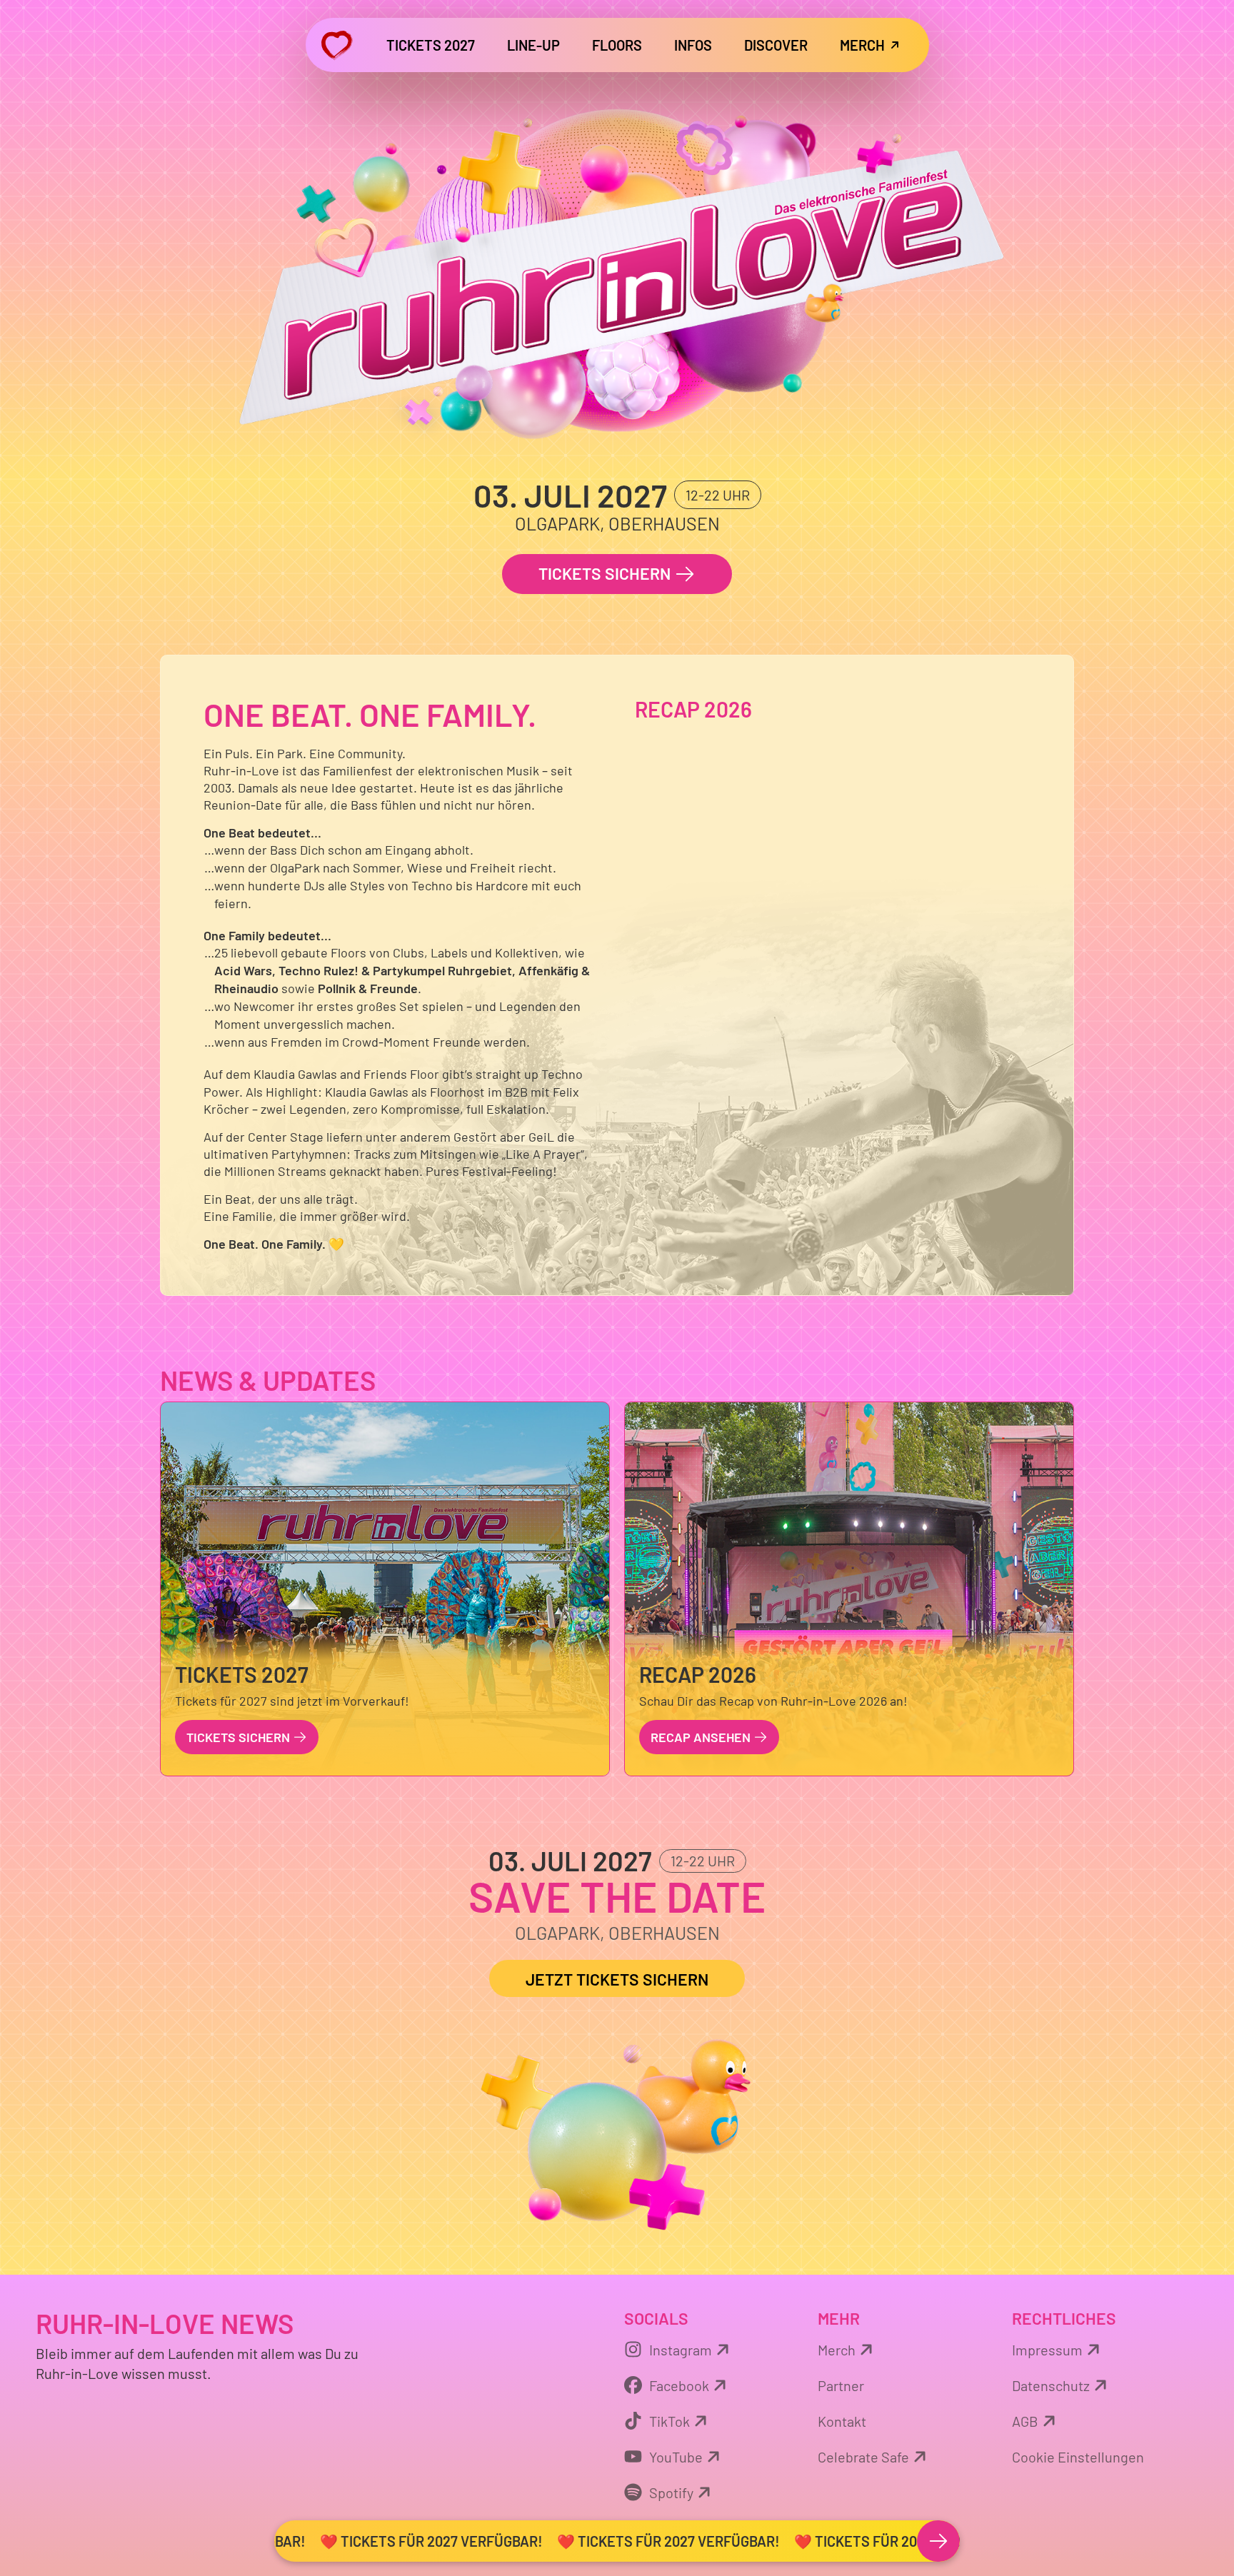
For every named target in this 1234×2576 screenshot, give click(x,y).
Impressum (1047, 2350)
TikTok (669, 2421)
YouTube (676, 2457)
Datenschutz (1051, 2385)
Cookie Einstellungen (1078, 2457)
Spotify (671, 2492)
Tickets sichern (606, 573)
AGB (1025, 2421)
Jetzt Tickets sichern (617, 1979)
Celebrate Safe (863, 2457)
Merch (837, 2350)
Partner (841, 2385)
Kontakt (842, 2421)
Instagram (681, 2350)
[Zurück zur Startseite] (336, 45)
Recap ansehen (702, 1737)
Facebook (679, 2385)
